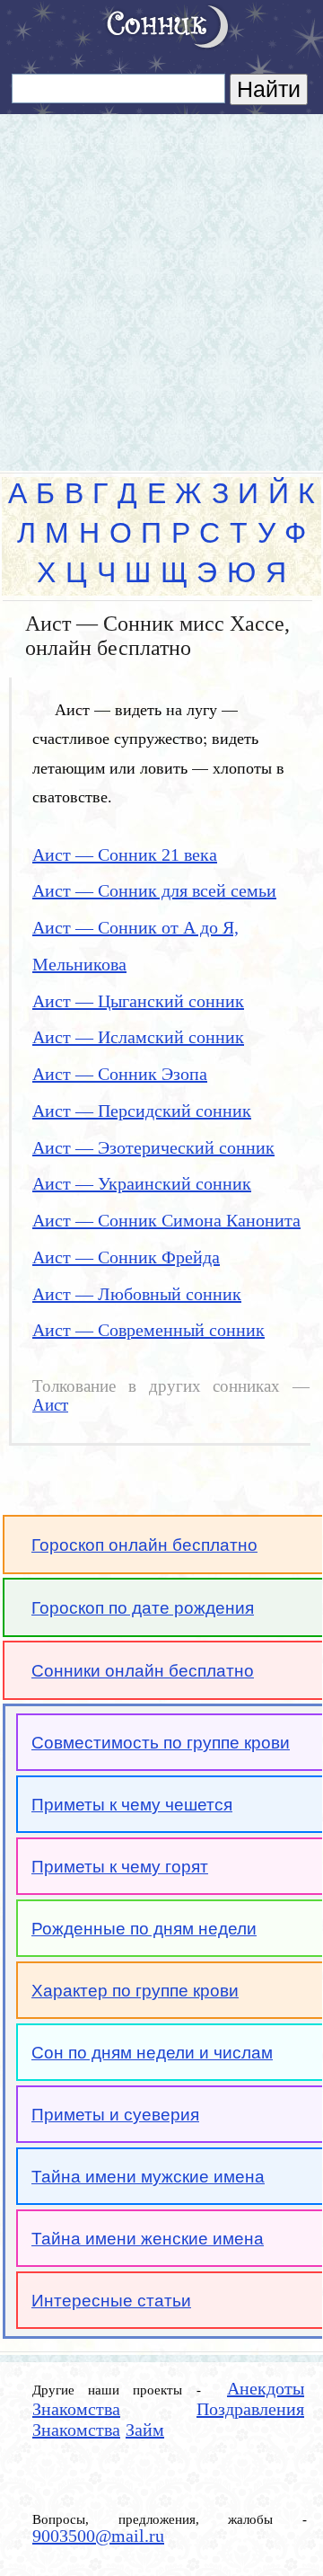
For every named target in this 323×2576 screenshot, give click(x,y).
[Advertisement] (161, 285)
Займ (145, 2430)
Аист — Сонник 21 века (125, 854)
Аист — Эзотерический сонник (153, 1147)
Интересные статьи (111, 2301)
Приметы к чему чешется (132, 1805)
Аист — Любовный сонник (137, 1294)
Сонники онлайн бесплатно (143, 1671)
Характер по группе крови (135, 1991)
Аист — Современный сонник (148, 1330)
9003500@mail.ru (98, 2536)
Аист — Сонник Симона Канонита (166, 1220)
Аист (50, 1405)
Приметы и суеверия (115, 2115)
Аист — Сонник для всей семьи (154, 890)
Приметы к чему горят (120, 1867)
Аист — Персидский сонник (142, 1111)
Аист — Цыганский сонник (138, 1001)
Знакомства (76, 2409)
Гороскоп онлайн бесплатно (144, 1545)
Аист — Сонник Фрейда (126, 1257)
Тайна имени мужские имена (148, 2177)
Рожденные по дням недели (144, 1929)
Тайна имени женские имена (148, 2239)
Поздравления (250, 2409)
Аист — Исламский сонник (138, 1037)
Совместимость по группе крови (161, 1743)
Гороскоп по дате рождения (143, 1608)
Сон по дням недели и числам (152, 2053)
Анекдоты (266, 2388)
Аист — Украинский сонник (142, 1183)
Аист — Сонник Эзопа (120, 1074)
